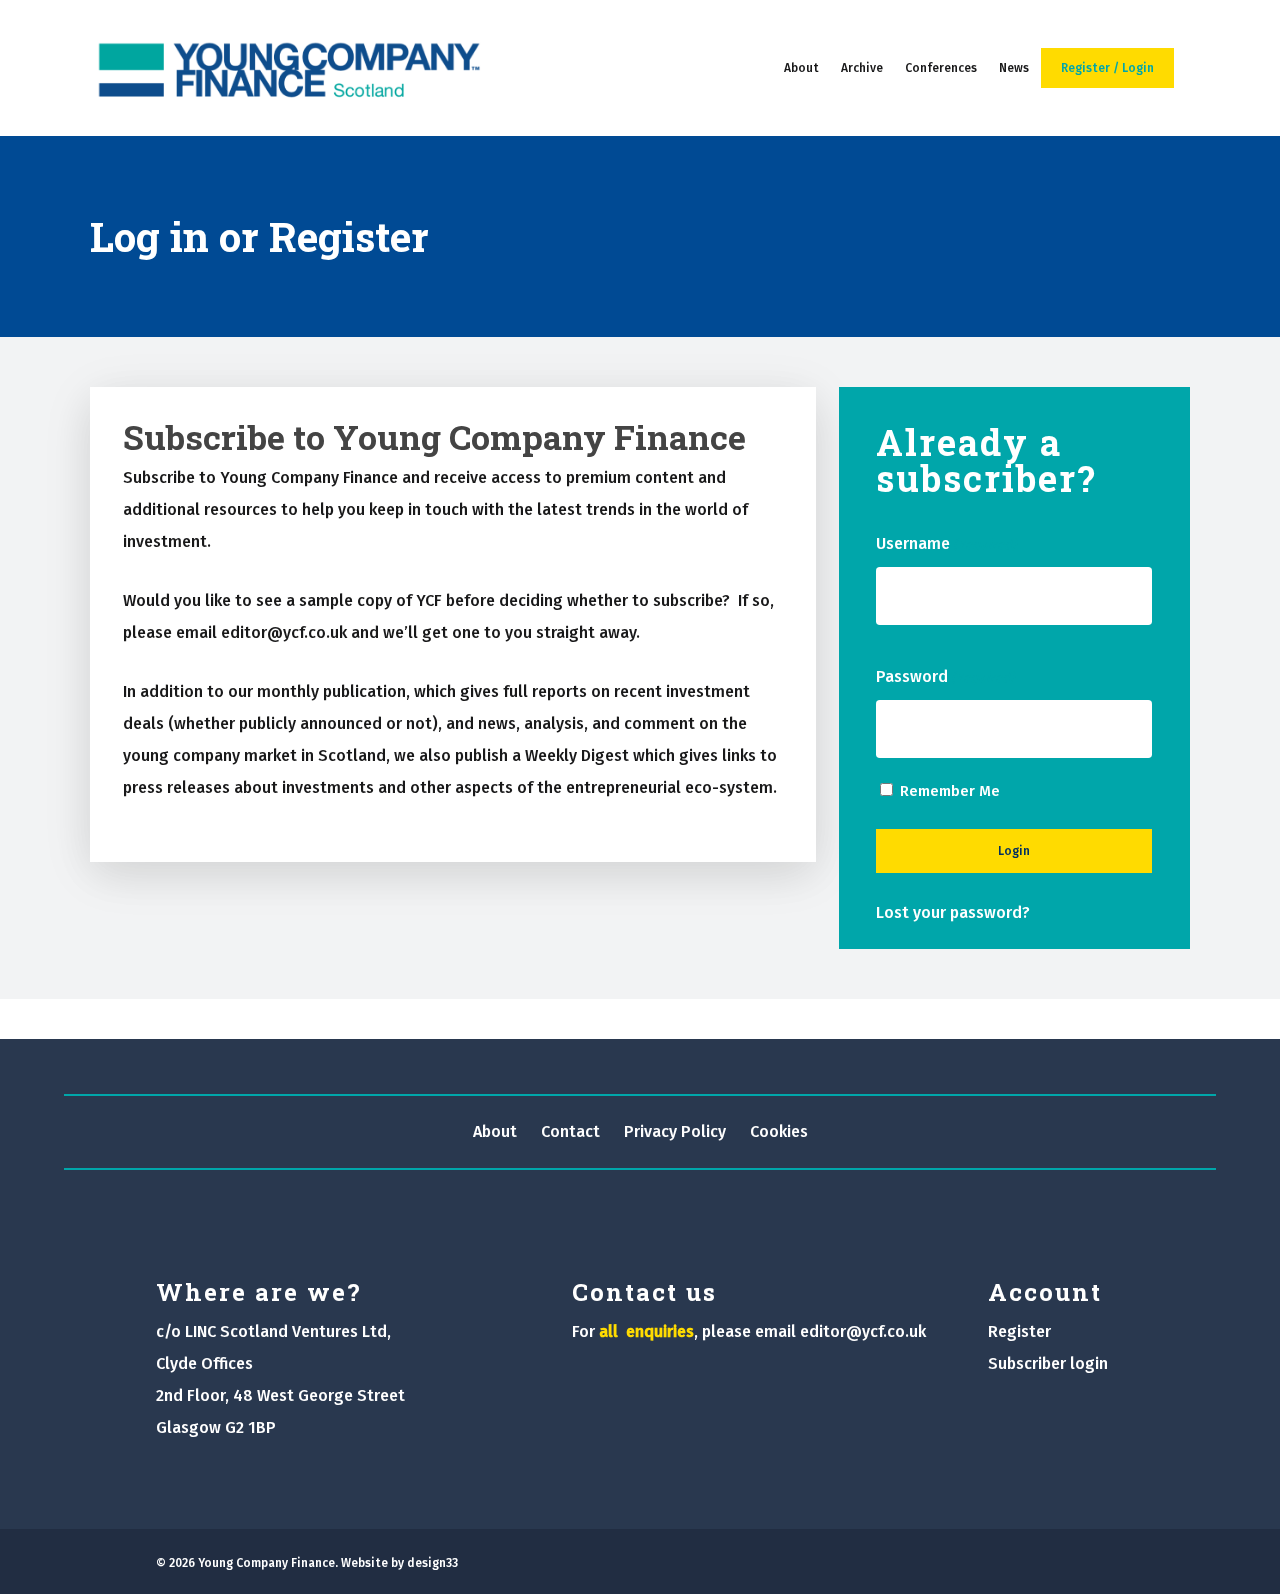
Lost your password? (953, 912)
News (1014, 68)
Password (945, 676)
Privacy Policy (675, 1131)
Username (946, 543)
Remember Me (950, 791)
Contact (570, 1131)
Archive (862, 68)
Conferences (941, 68)
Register (1019, 1331)
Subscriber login (1048, 1363)
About (801, 68)
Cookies (779, 1131)
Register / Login (1107, 68)
